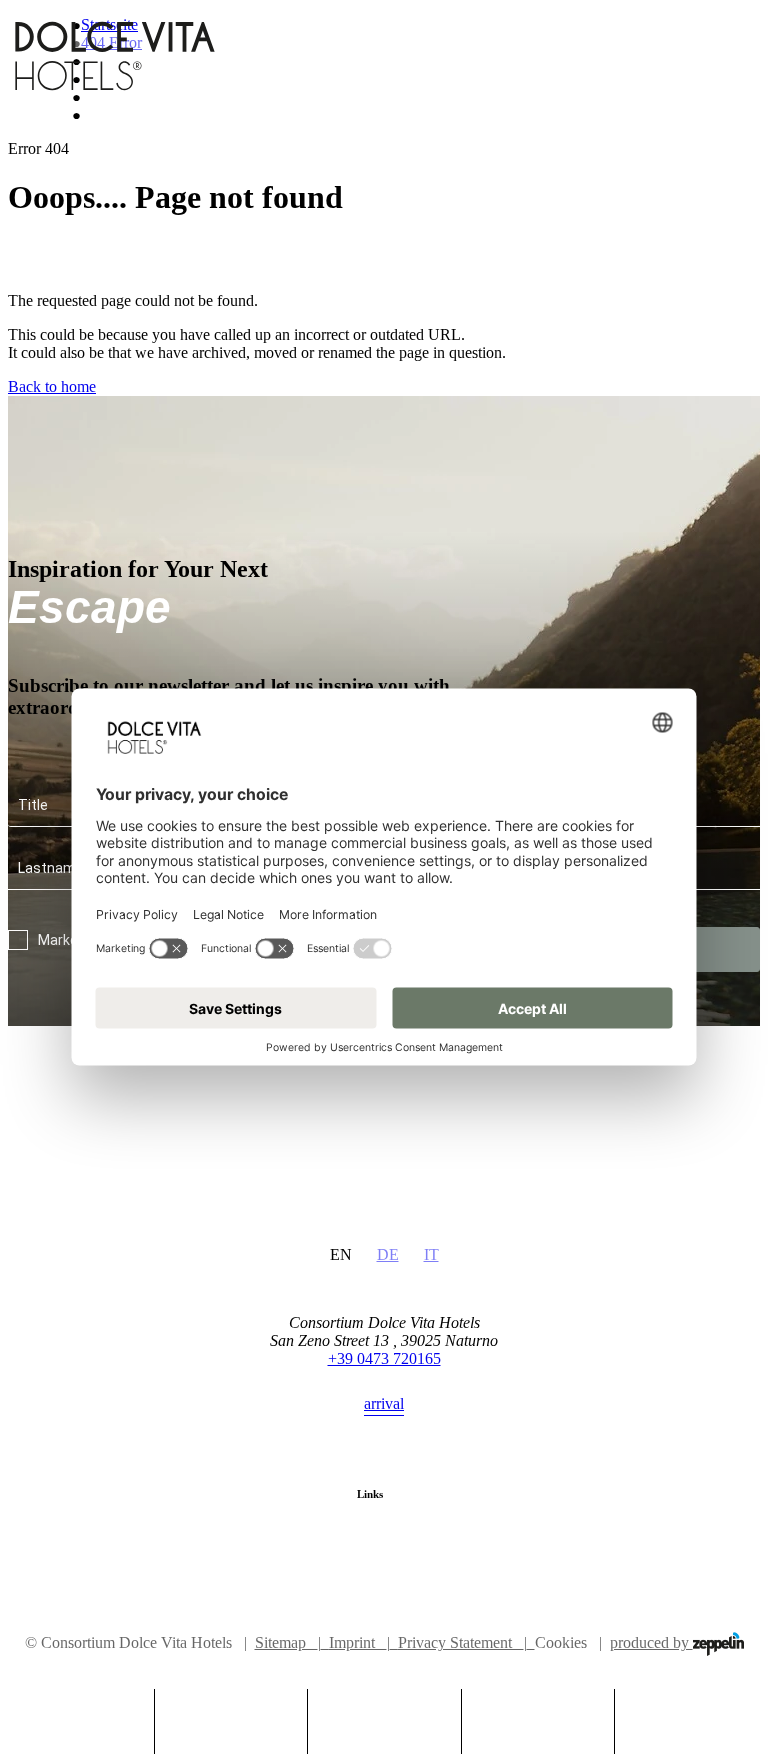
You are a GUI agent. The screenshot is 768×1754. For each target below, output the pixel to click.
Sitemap (288, 1642)
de (388, 1254)
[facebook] (364, 1567)
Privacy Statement (462, 1642)
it (431, 1254)
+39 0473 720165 (384, 1358)
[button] (231, 1713)
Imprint (359, 1642)
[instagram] (404, 1567)
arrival (384, 1403)
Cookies (561, 1642)
